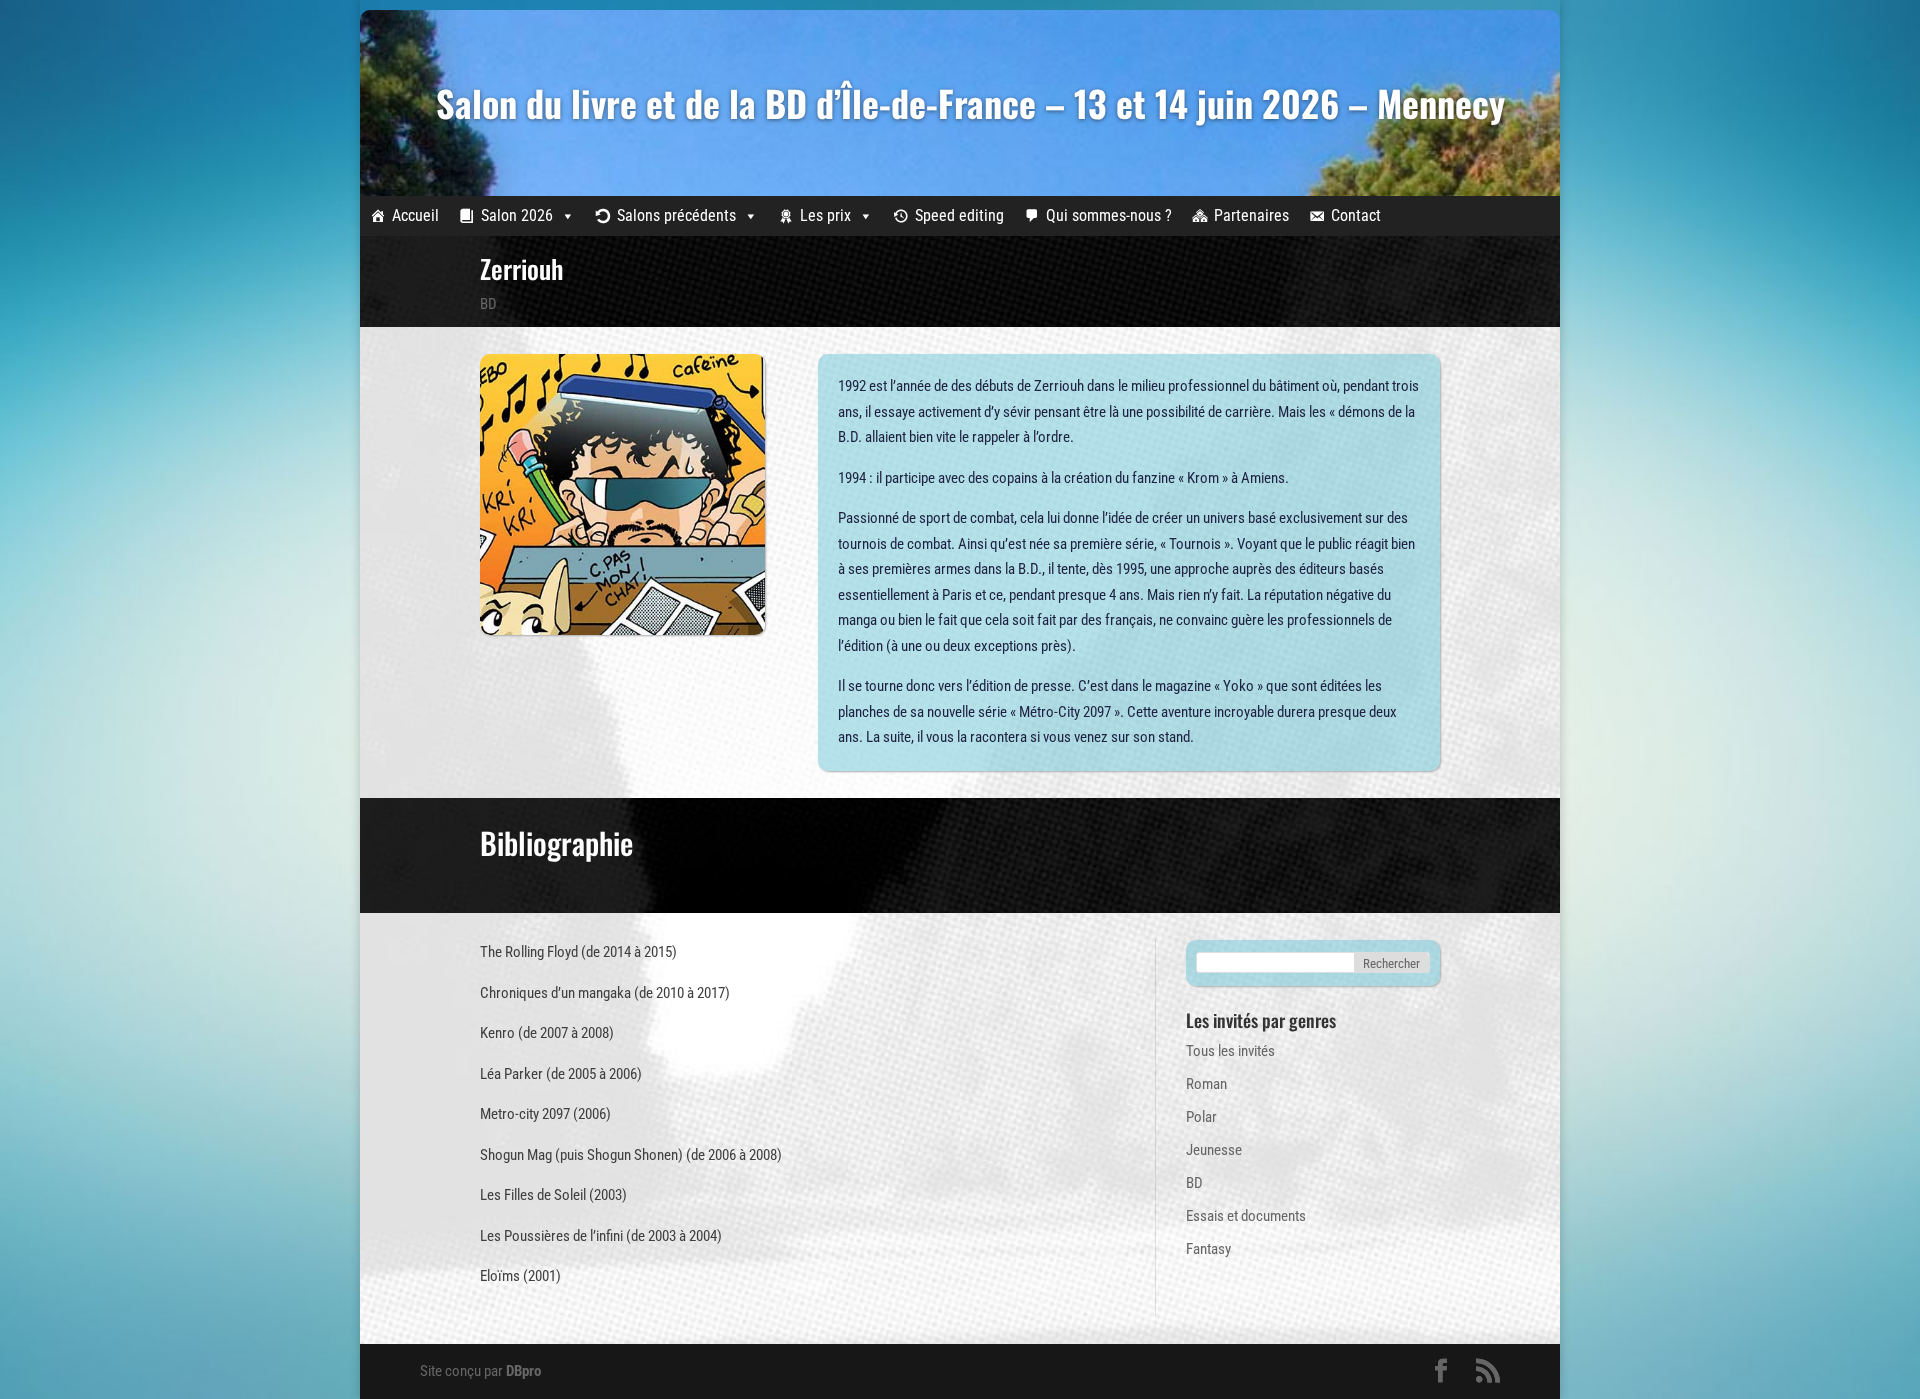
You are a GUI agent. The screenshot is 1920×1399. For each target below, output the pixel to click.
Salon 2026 (517, 215)
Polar (1201, 1117)
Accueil (415, 215)
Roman (1206, 1084)
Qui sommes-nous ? (1109, 215)
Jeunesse (1214, 1150)
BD (488, 304)
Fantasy (1208, 1249)
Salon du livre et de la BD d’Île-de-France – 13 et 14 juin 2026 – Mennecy (970, 103)
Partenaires (1251, 215)
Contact (1356, 215)
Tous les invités (1230, 1051)
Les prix (825, 215)
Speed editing (959, 215)
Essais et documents (1246, 1216)
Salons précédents (676, 215)
